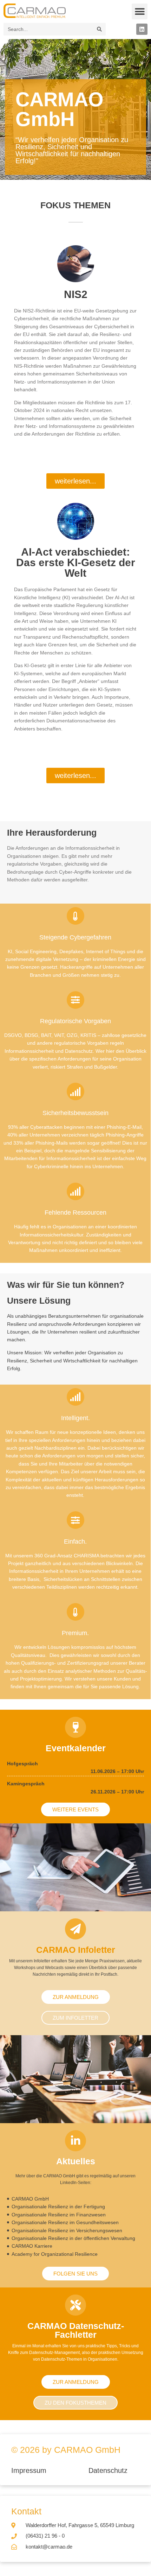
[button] (140, 11)
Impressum (30, 2470)
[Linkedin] (142, 29)
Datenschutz (108, 2470)
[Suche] (99, 29)
